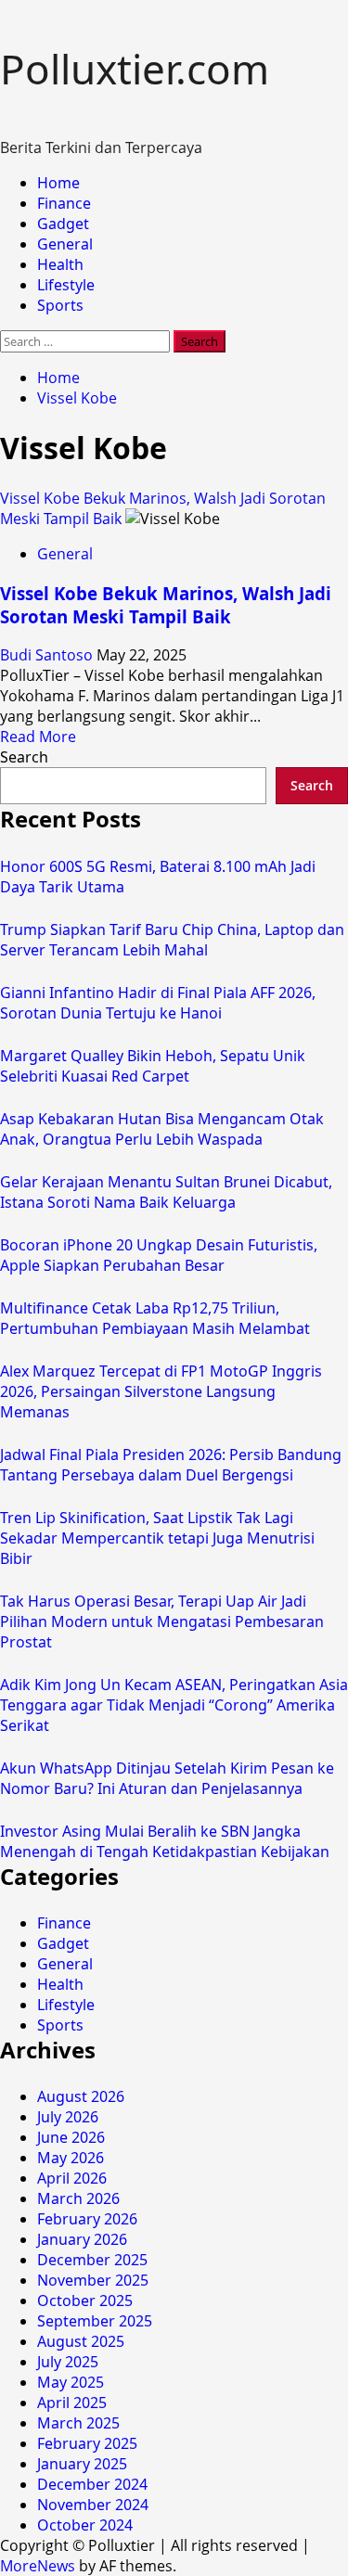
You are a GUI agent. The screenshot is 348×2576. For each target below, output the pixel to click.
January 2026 (82, 2239)
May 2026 (71, 2158)
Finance (64, 203)
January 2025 (82, 2464)
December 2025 (92, 2260)
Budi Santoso (48, 655)
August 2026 (81, 2096)
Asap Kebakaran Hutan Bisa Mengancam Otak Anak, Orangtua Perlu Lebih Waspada (162, 1129)
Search (24, 757)
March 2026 (78, 2198)
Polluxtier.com (135, 69)
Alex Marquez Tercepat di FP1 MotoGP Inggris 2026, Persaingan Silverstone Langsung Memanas (161, 1391)
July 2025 (68, 2362)
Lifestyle (66, 285)
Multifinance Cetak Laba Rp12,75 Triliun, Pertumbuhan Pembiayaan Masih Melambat (155, 1318)
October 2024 (85, 2525)
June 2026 (71, 2137)
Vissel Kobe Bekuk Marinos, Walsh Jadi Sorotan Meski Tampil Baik (166, 605)
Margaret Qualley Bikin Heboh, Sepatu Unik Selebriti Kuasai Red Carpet (153, 1066)
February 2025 (87, 2443)
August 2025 (81, 2341)
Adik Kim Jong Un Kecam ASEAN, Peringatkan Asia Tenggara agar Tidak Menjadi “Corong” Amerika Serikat (174, 1705)
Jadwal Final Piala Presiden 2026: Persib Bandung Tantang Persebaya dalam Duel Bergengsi (171, 1465)
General (65, 244)
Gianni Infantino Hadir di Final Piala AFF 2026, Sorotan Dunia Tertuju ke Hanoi (158, 1003)
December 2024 (92, 2484)
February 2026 (87, 2219)
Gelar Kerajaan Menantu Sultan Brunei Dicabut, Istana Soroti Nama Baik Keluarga (166, 1192)
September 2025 (95, 2321)
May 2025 (71, 2382)
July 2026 (68, 2117)
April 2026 (72, 2178)
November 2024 (93, 2505)
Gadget (63, 224)
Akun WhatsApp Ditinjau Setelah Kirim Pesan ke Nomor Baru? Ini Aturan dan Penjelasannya (167, 1778)
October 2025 (85, 2300)
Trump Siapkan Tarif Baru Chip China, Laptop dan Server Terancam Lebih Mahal (172, 940)
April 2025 (72, 2403)
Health (60, 264)
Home (58, 183)
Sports (60, 305)
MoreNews (38, 2566)
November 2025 (93, 2280)
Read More (38, 737)
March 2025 (78, 2423)
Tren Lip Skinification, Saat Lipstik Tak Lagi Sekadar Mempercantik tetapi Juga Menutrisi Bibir (157, 1538)
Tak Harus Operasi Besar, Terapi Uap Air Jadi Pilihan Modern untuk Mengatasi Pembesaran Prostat (162, 1621)
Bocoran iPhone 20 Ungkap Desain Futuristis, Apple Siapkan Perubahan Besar (159, 1255)
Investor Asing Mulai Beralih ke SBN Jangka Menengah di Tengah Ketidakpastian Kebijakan (165, 1841)
